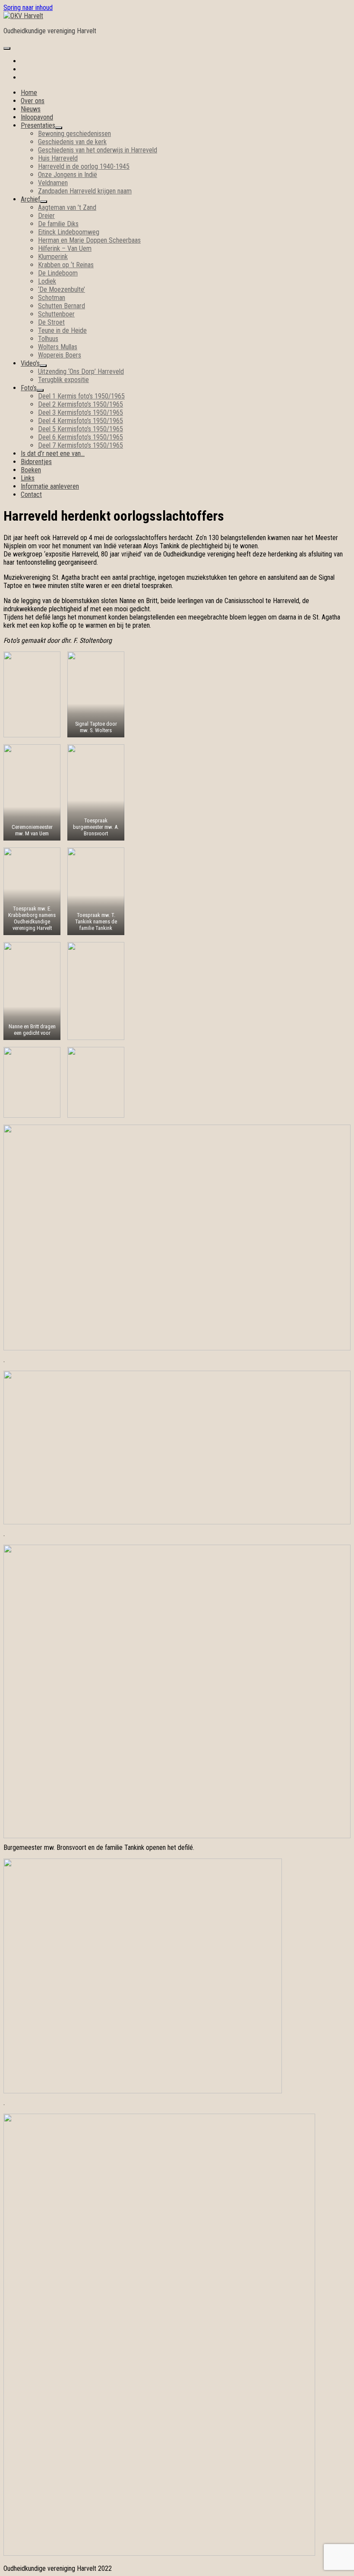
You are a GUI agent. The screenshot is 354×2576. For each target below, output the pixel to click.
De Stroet (51, 322)
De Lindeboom (58, 273)
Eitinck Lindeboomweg (69, 232)
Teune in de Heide (62, 330)
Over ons (33, 101)
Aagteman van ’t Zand (67, 207)
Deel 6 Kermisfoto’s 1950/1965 (81, 437)
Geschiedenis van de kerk (72, 142)
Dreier (46, 216)
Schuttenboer (56, 314)
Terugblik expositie (63, 380)
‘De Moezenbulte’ (62, 289)
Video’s (30, 363)
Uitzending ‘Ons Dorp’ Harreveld (81, 371)
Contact (31, 495)
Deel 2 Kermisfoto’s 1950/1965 (81, 404)
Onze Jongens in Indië (68, 175)
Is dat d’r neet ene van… (53, 454)
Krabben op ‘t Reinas (66, 265)
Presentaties (38, 125)
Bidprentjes (36, 462)
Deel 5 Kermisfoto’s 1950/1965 (81, 429)
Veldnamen (53, 183)
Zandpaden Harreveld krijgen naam (85, 191)
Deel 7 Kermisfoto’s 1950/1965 (81, 445)
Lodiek (47, 281)
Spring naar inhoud (28, 8)
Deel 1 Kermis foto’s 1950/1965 (81, 396)
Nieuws (31, 109)
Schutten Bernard (62, 306)
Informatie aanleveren (50, 486)
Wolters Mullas (58, 347)
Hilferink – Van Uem (65, 248)
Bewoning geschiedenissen (74, 134)
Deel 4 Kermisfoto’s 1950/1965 (81, 421)
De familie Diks (58, 224)
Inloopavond (37, 117)
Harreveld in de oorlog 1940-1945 (84, 166)
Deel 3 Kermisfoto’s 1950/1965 (81, 412)
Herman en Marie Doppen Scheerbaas (89, 240)
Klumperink (53, 257)
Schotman (52, 298)
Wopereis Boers (60, 355)
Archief (30, 199)
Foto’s (29, 388)
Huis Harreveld (58, 158)
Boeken (31, 470)
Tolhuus (48, 339)
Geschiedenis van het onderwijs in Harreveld (98, 150)
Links (28, 478)
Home (29, 93)
